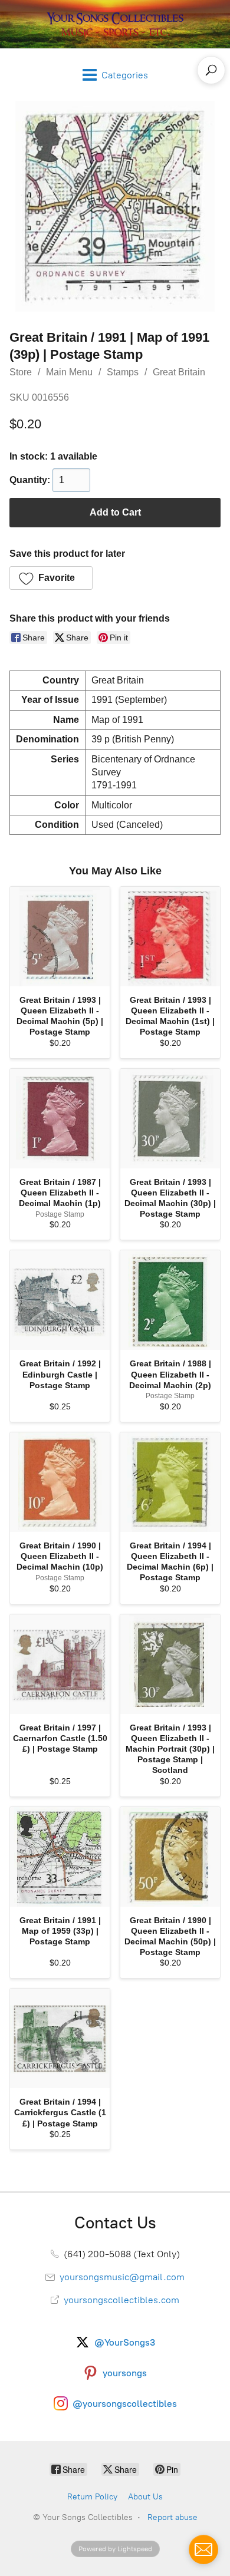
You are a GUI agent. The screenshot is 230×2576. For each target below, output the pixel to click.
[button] (51, 578)
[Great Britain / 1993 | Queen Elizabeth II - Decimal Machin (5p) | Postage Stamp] (60, 937)
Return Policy (92, 2497)
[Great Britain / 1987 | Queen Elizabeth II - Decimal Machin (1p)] (60, 1119)
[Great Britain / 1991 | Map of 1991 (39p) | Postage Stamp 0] (115, 206)
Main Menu (69, 372)
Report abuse (172, 2517)
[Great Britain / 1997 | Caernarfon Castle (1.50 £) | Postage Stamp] (60, 1664)
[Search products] (211, 70)
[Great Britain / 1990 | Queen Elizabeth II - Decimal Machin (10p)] (60, 1482)
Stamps (123, 372)
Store (21, 372)
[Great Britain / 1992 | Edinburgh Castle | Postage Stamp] (60, 1300)
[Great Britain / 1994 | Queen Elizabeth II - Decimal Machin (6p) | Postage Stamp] (170, 1482)
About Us (145, 2497)
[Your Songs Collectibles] (115, 24)
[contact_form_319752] (203, 2549)
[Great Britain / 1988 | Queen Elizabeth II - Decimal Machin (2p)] (170, 1300)
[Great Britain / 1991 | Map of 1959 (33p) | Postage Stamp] (60, 1857)
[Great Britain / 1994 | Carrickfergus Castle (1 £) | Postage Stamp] (60, 2038)
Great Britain (179, 372)
